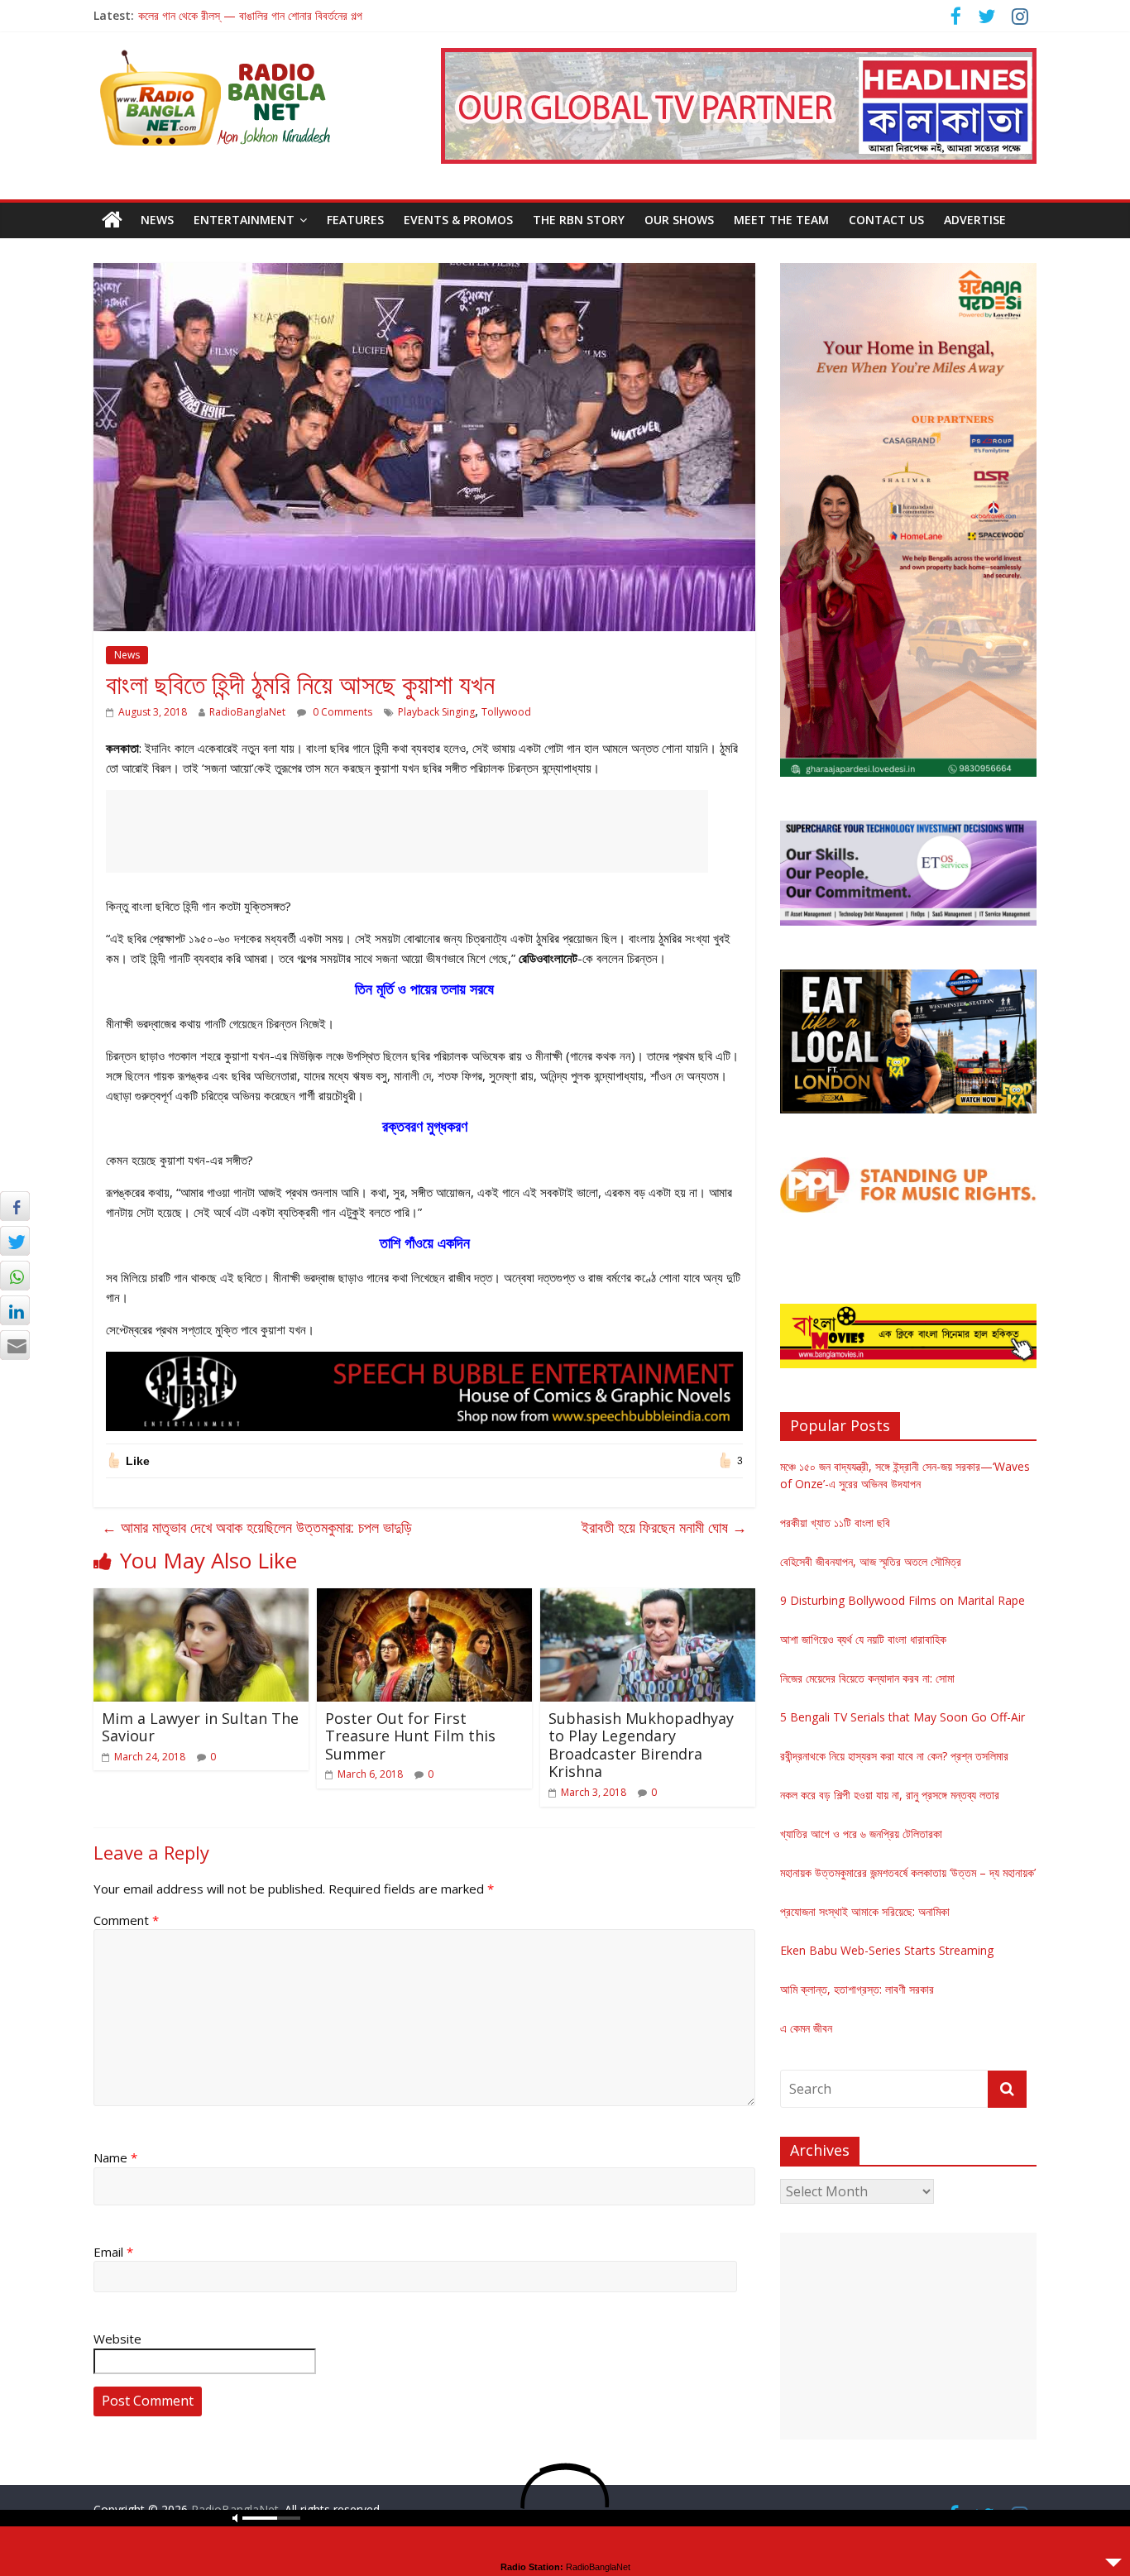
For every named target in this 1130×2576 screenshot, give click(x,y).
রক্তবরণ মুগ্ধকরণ (425, 1126)
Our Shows (679, 220)
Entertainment (244, 220)
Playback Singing (436, 712)
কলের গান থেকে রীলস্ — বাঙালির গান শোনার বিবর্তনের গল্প (250, 15)
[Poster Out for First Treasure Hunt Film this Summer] (424, 1598)
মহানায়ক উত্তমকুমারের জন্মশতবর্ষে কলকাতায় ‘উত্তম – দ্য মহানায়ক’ (908, 1872)
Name (115, 2157)
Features (355, 220)
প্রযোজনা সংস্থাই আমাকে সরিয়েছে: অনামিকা (865, 1911)
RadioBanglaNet (247, 712)
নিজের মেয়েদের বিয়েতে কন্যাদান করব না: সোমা (867, 1678)
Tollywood (506, 712)
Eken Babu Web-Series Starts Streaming (887, 1950)
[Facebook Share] (15, 1206)
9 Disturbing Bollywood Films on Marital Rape (903, 1600)
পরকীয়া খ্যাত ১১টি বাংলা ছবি (835, 1523)
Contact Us (886, 220)
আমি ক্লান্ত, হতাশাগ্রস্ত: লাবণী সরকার (857, 1989)
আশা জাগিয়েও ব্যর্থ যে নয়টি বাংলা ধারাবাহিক (863, 1639)
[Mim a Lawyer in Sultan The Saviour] (201, 1598)
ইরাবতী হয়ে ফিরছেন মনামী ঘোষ (664, 1527)
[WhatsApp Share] (15, 1276)
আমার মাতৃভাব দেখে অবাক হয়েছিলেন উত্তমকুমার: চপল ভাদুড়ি (257, 1527)
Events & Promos (458, 220)
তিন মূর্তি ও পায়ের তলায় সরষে (424, 989)
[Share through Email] (15, 1345)
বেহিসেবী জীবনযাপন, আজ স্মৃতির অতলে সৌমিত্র (871, 1561)
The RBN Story (579, 220)
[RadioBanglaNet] (112, 220)
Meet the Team (781, 220)
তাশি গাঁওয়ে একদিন (425, 1243)
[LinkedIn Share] (15, 1310)
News (157, 220)
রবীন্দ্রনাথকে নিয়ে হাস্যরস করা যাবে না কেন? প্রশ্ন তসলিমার (894, 1756)
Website (117, 2339)
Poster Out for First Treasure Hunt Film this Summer (410, 1736)
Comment (126, 1920)
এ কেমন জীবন (806, 2028)
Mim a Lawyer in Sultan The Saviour (200, 1727)
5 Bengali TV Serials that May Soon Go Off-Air (903, 1717)
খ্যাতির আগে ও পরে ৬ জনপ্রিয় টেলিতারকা (861, 1834)
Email (113, 2252)
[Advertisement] (407, 831)
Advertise (975, 220)
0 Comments (341, 712)
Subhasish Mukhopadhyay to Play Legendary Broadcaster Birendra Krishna (641, 1745)
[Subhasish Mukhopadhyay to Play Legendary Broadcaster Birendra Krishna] (648, 1598)
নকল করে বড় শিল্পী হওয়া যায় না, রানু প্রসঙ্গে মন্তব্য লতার (890, 1795)
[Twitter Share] (15, 1241)
